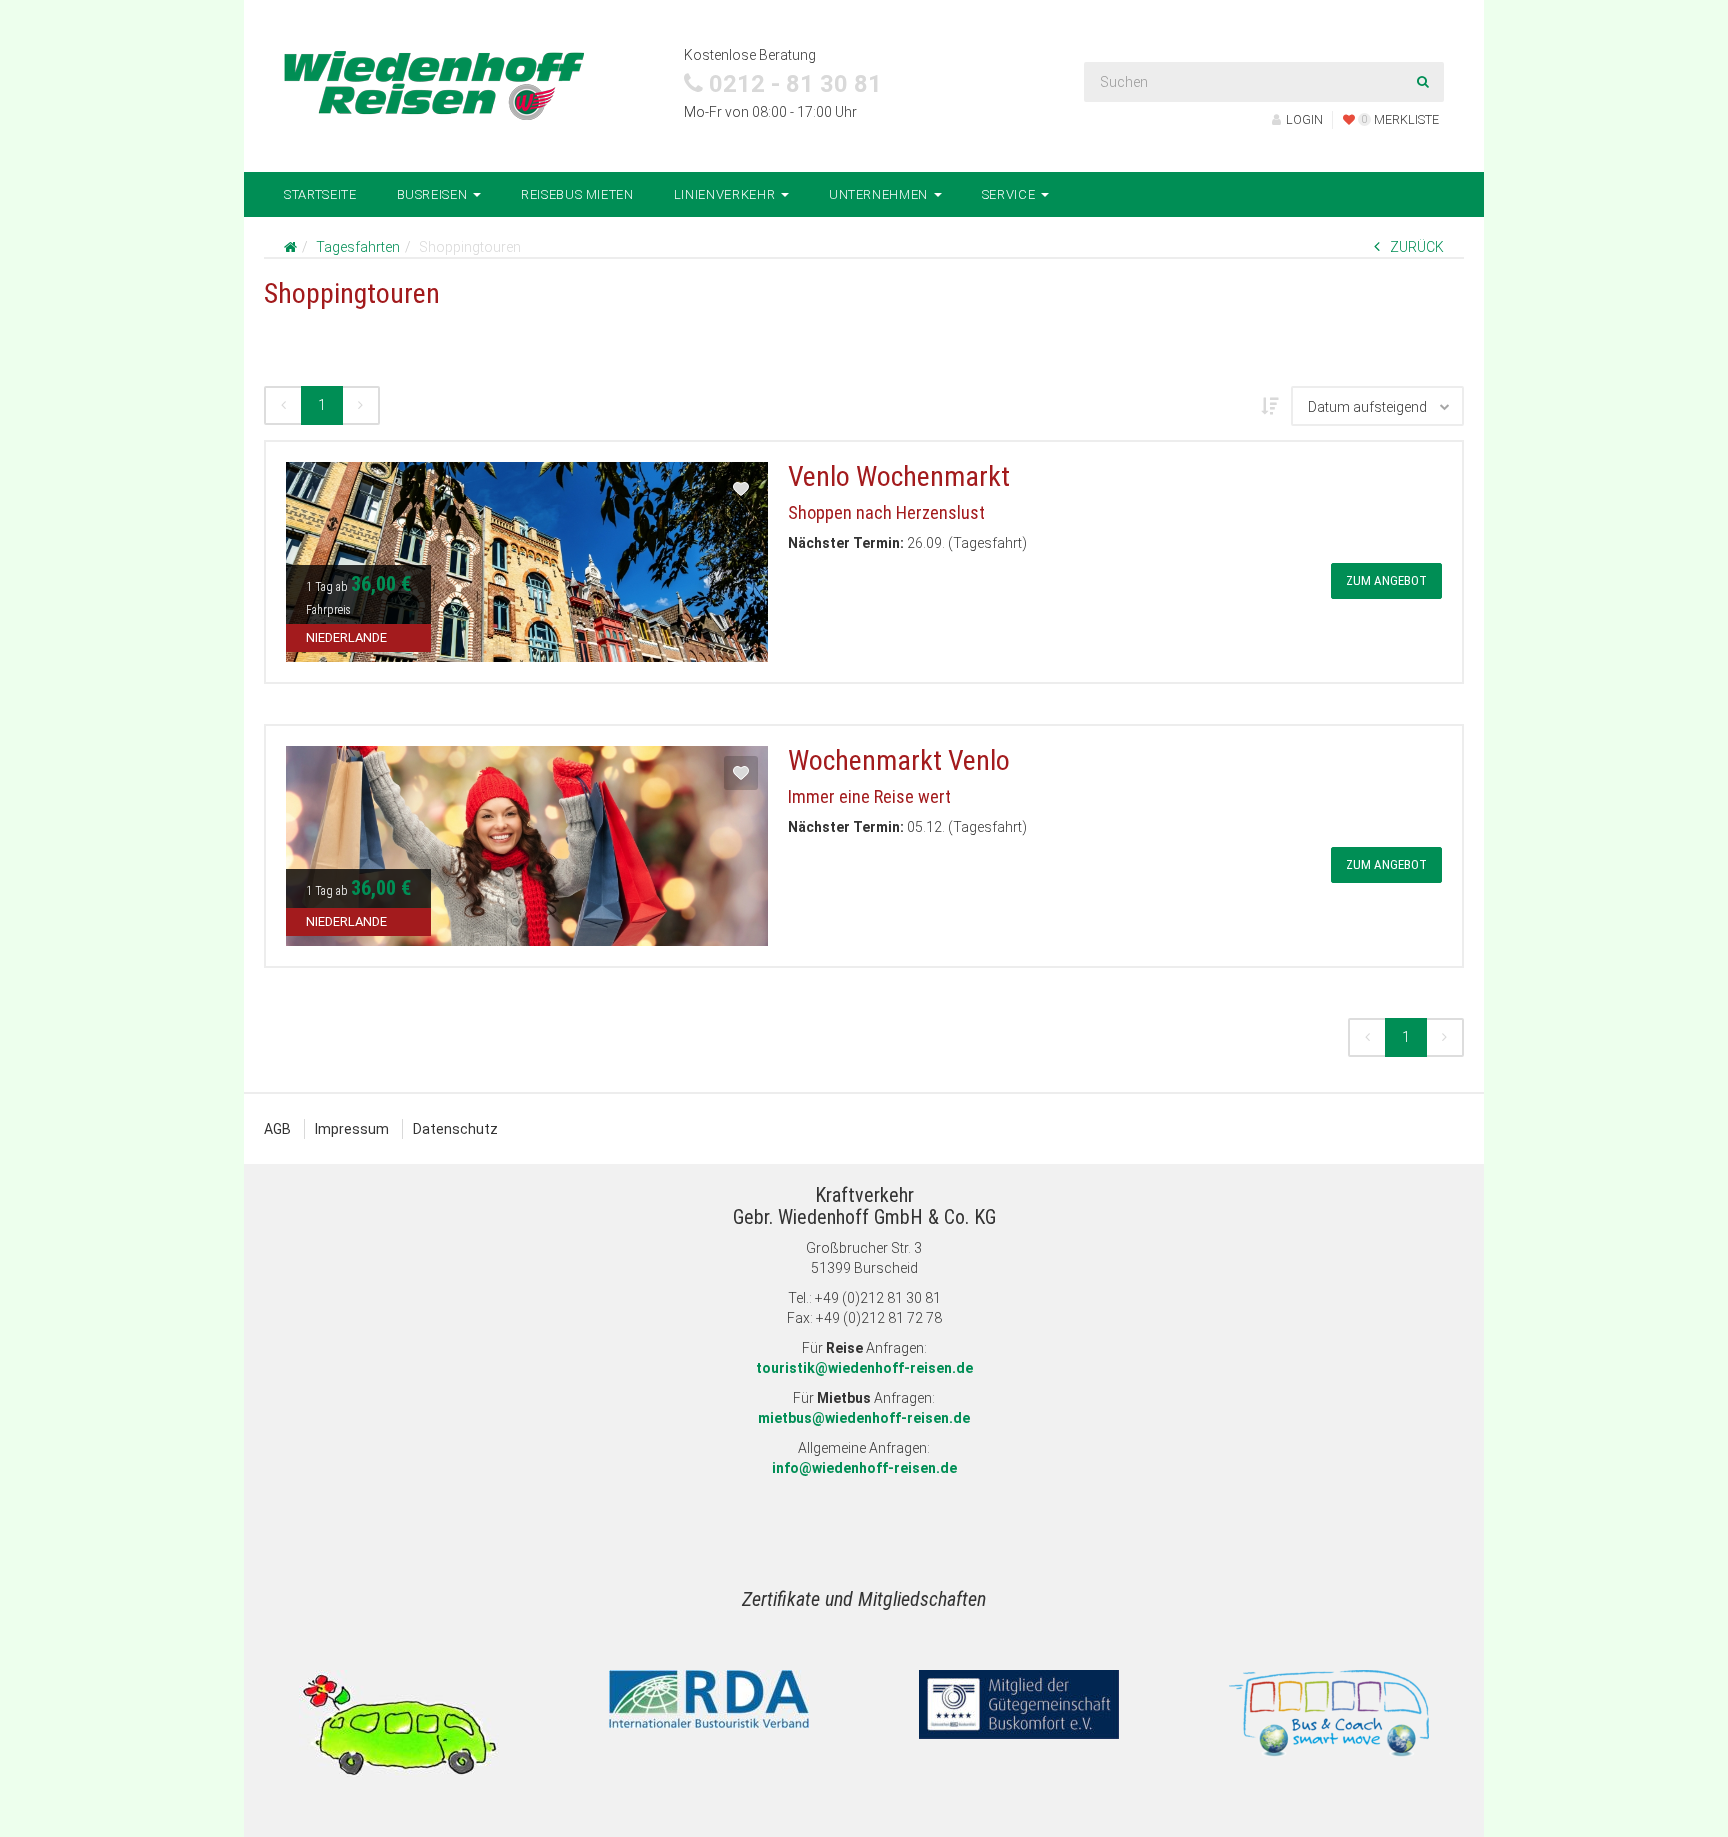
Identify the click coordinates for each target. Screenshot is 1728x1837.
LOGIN (1304, 119)
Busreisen (434, 194)
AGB (277, 1129)
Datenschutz (455, 1129)
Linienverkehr (726, 194)
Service (1010, 194)
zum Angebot (1386, 580)
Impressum (352, 1129)
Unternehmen (880, 194)
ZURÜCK (1417, 247)
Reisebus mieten (577, 194)
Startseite (320, 194)
